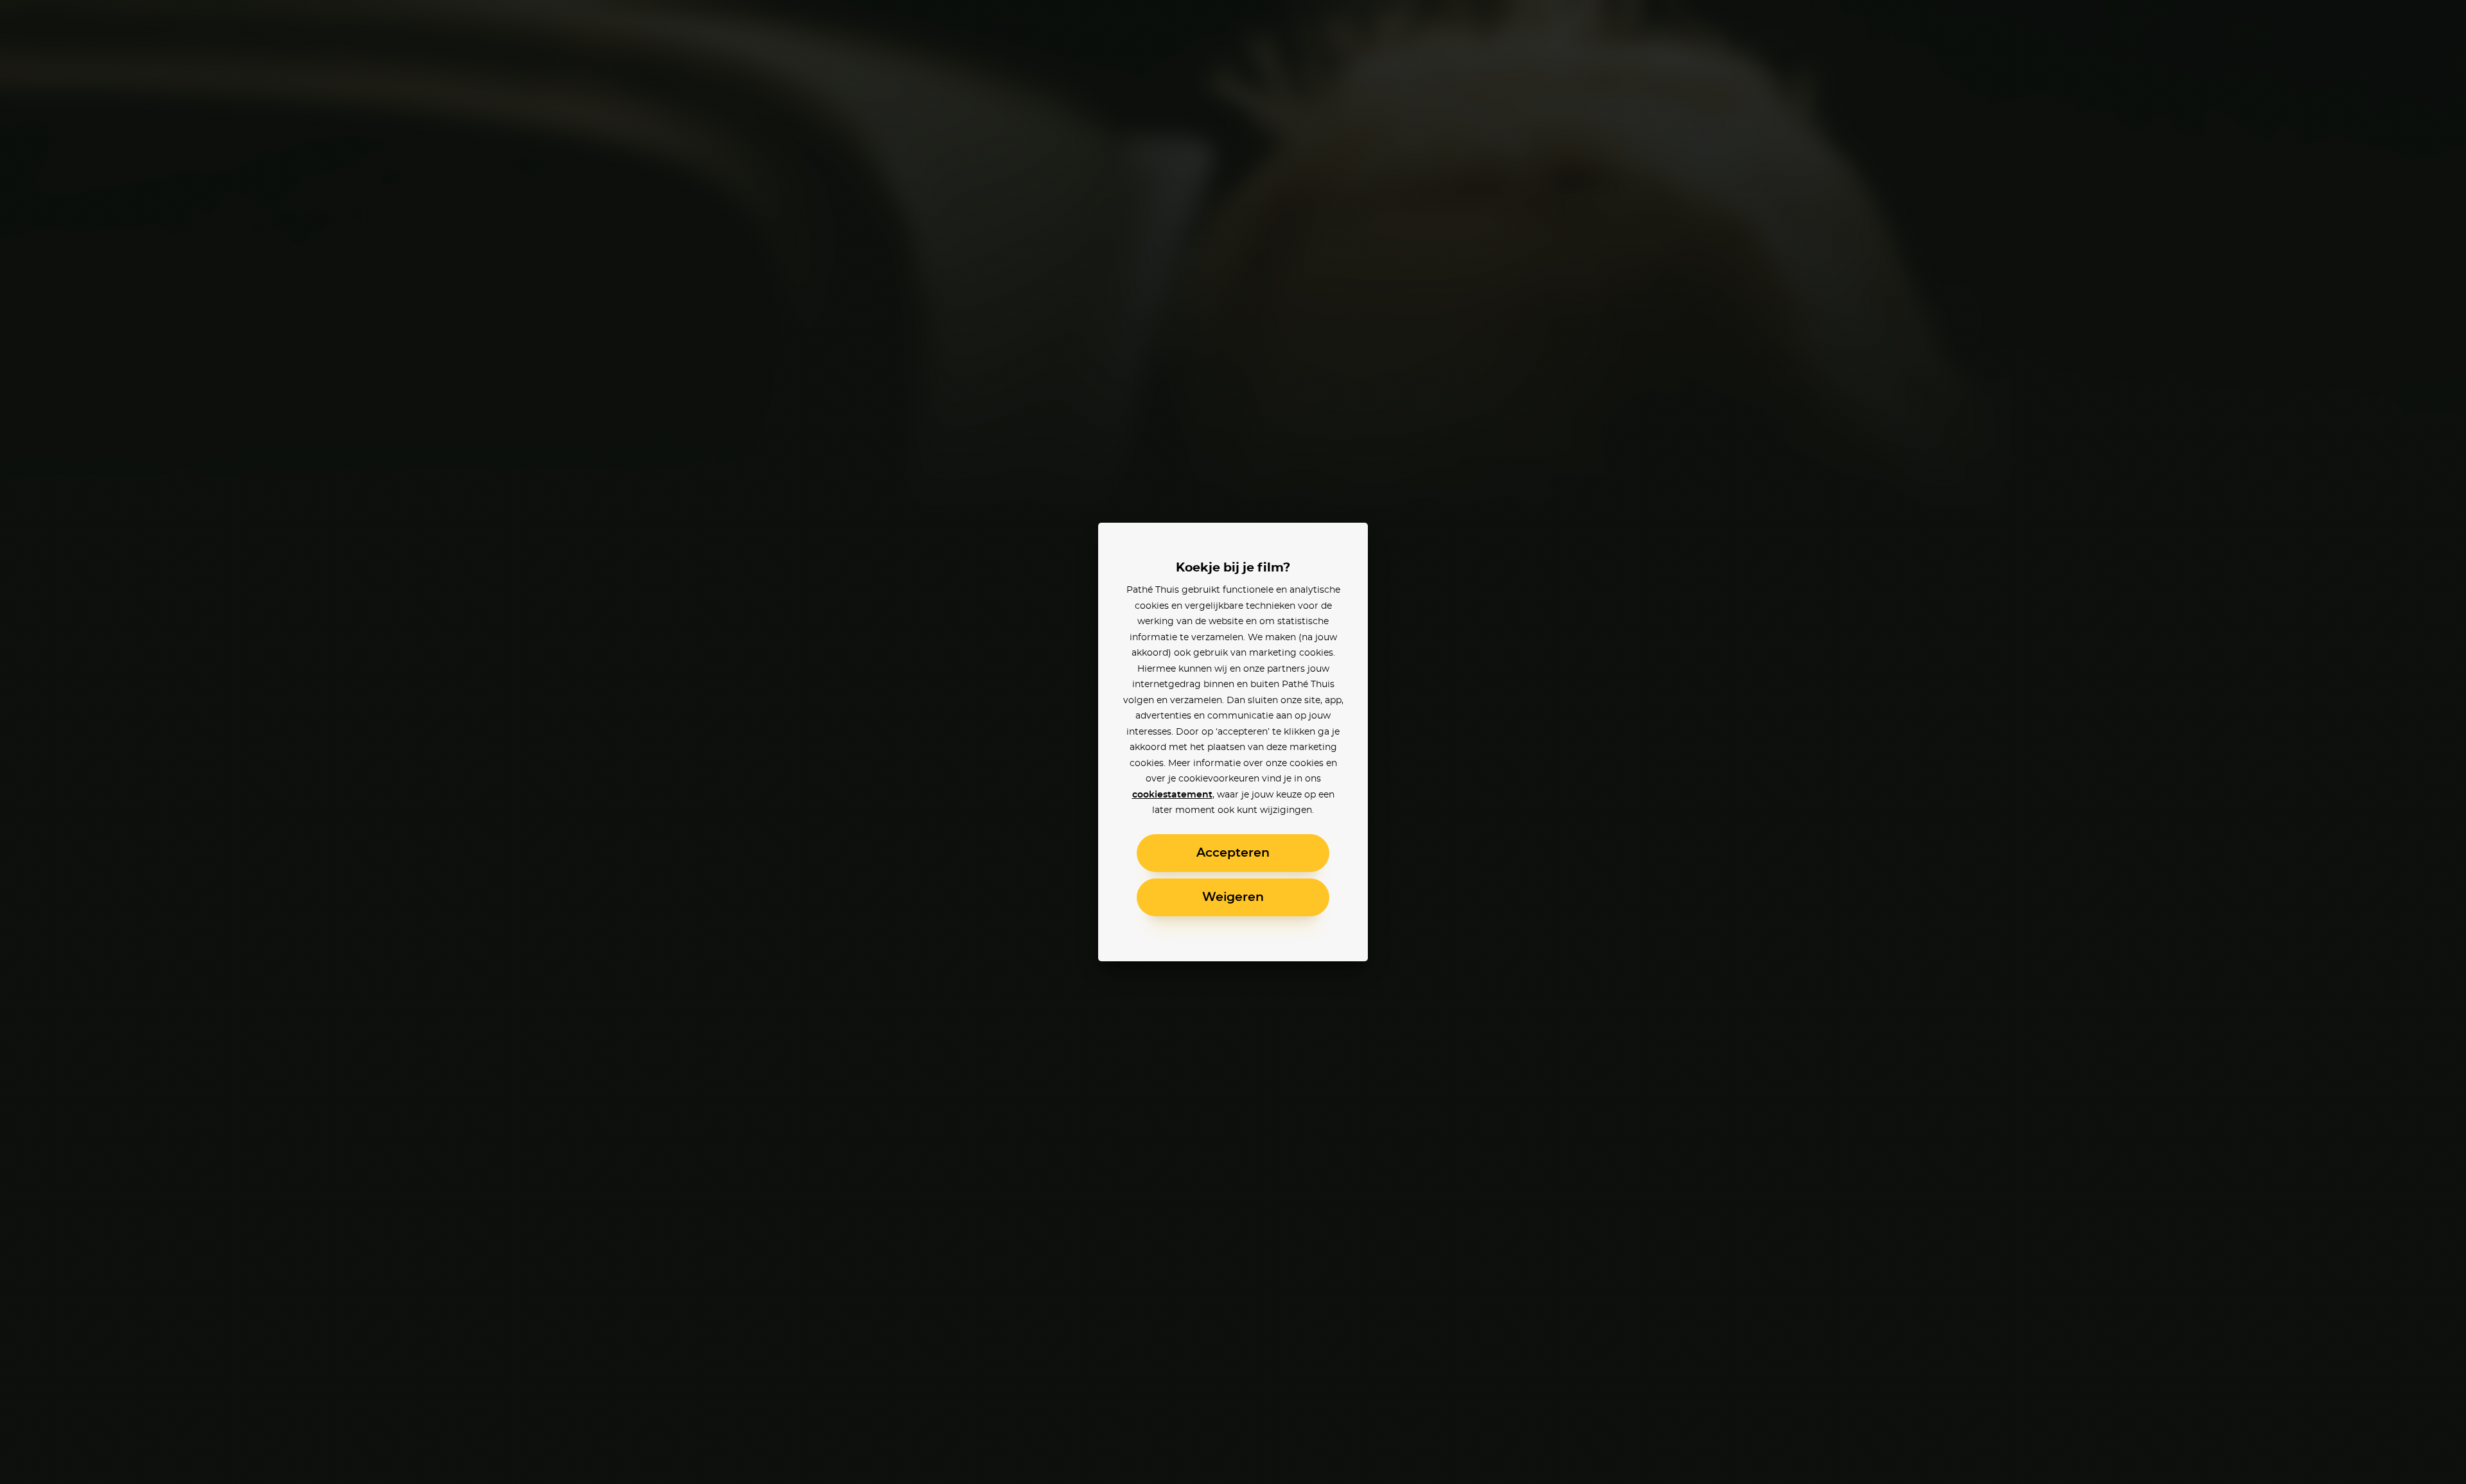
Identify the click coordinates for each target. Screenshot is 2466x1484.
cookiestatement (1172, 795)
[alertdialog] (1233, 742)
